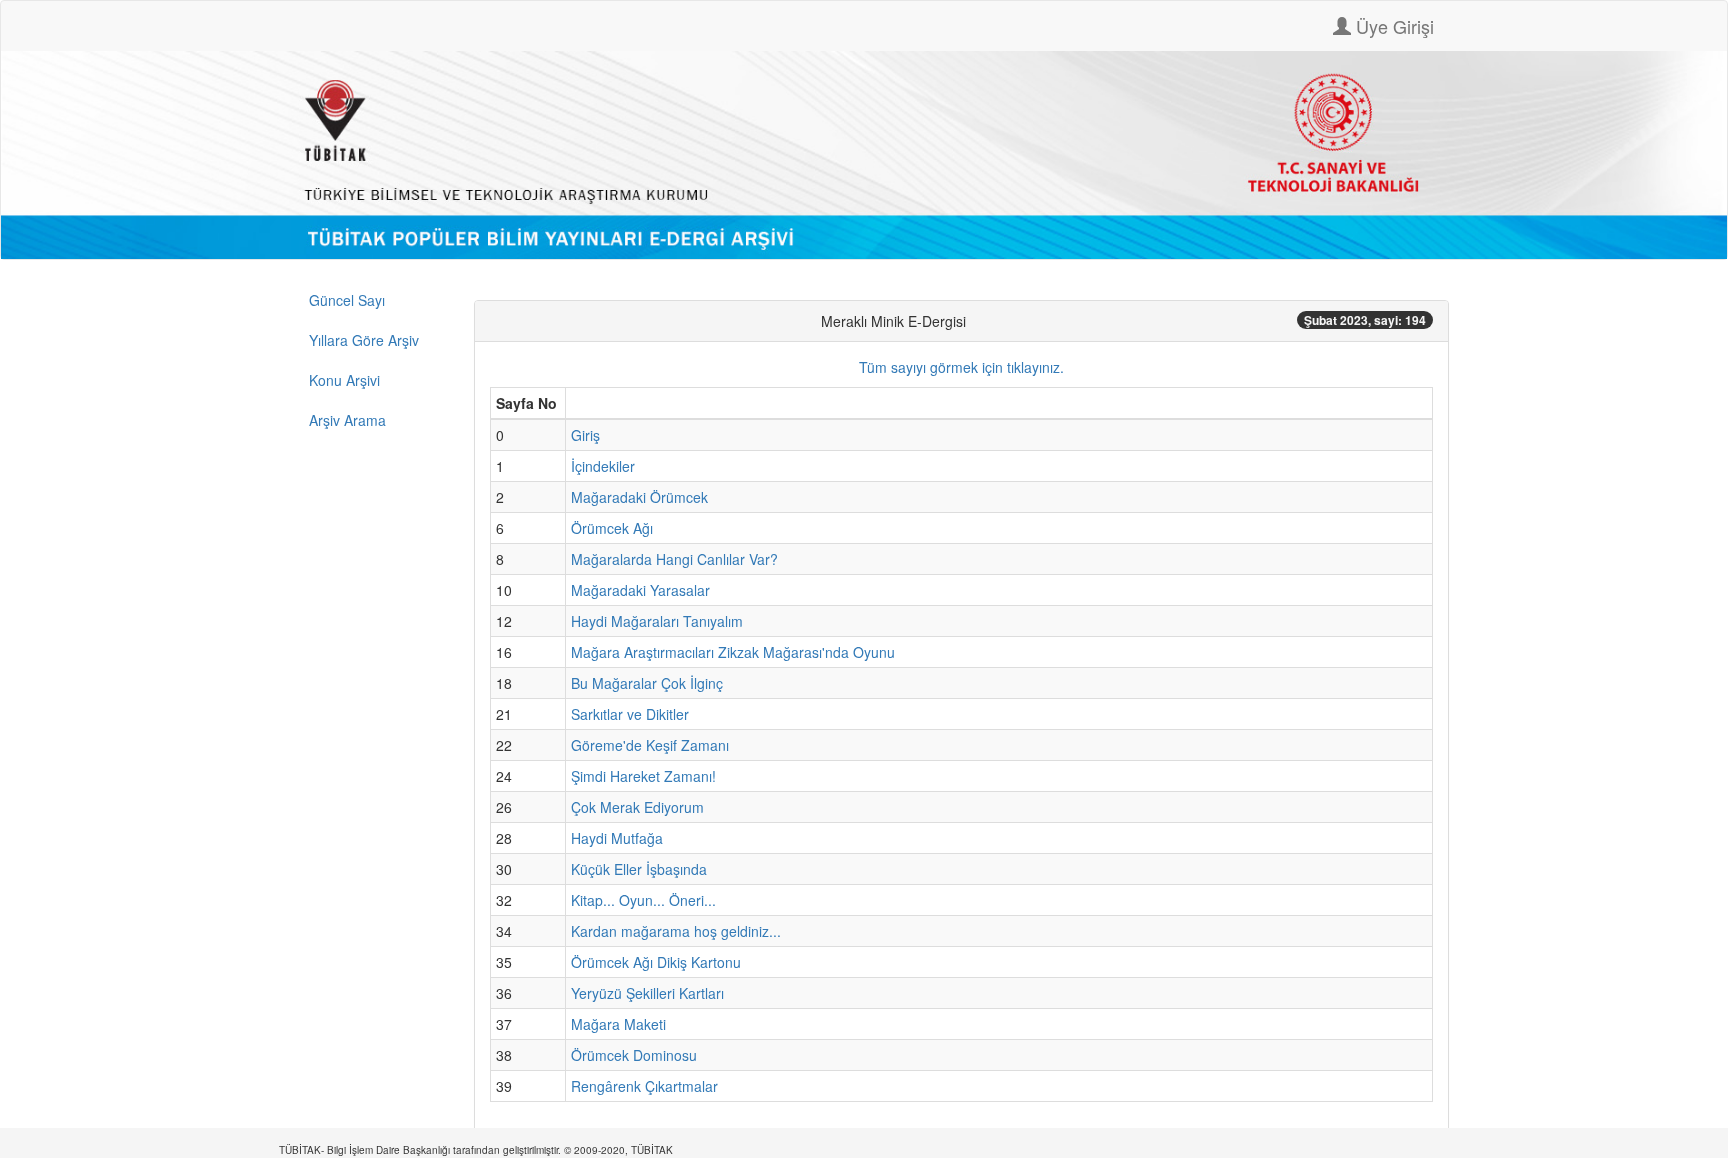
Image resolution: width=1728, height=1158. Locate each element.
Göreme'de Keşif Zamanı (650, 745)
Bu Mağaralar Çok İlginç (647, 683)
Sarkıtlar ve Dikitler (630, 714)
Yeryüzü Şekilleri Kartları (647, 993)
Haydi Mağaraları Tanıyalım (657, 621)
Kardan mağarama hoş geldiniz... (676, 931)
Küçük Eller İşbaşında (639, 869)
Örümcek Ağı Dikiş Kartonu (656, 962)
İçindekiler (603, 466)
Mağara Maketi (618, 1024)
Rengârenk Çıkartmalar (644, 1086)
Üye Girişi (1392, 26)
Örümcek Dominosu (634, 1055)
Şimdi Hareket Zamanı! (643, 776)
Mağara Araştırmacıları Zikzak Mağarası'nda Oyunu (733, 652)
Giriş (585, 435)
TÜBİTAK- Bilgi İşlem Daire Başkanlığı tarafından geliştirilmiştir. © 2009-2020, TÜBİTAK (476, 1150)
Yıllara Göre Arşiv (364, 340)
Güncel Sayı (347, 300)
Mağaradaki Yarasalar (640, 590)
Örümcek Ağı (612, 528)
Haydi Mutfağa (617, 838)
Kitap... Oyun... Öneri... (643, 900)
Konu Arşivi (344, 380)
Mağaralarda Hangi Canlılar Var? (674, 559)
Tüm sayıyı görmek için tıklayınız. (961, 367)
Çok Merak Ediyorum (637, 807)
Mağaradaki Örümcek (639, 497)
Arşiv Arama (347, 420)
